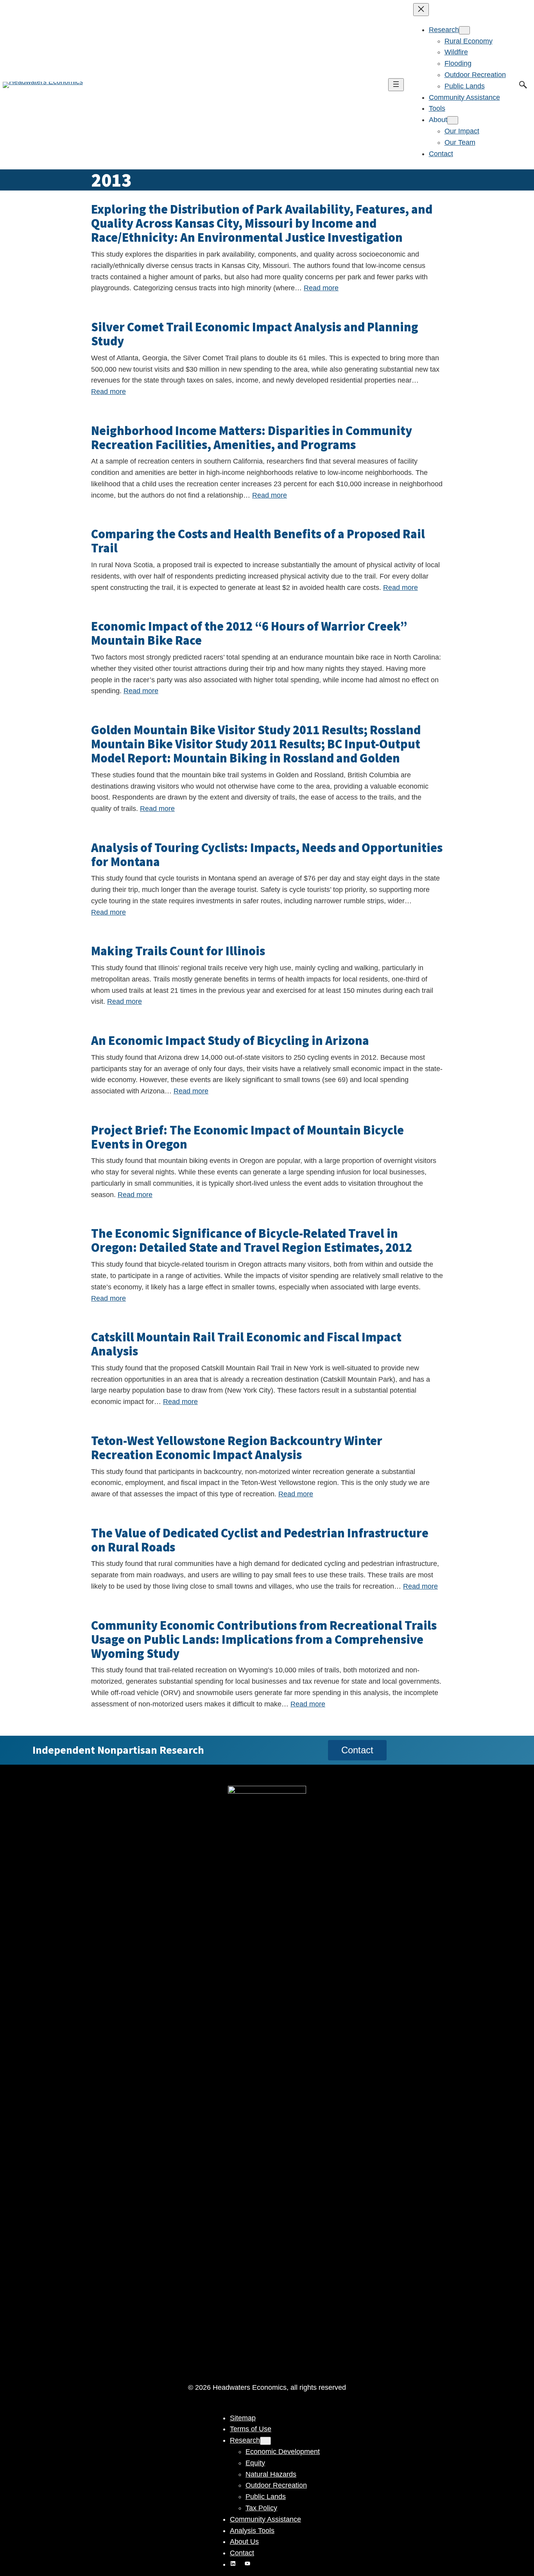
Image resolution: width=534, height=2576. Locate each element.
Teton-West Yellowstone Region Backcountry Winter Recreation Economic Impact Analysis (237, 1448)
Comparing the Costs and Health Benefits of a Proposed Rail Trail (258, 541)
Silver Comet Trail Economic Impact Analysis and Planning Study (255, 334)
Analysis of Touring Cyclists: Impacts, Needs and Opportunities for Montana (267, 855)
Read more (321, 288)
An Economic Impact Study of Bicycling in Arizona (230, 1041)
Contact (357, 1750)
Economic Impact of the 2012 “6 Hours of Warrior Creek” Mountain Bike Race (249, 633)
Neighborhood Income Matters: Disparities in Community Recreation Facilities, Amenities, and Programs (252, 438)
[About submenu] (453, 120)
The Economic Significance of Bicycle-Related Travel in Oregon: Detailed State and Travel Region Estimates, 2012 (252, 1240)
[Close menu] (421, 10)
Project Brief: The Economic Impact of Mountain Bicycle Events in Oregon (247, 1137)
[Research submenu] (464, 30)
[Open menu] (396, 85)
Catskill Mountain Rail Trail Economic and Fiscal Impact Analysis (246, 1344)
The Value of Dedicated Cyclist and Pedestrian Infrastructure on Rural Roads (260, 1540)
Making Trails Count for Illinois (178, 951)
